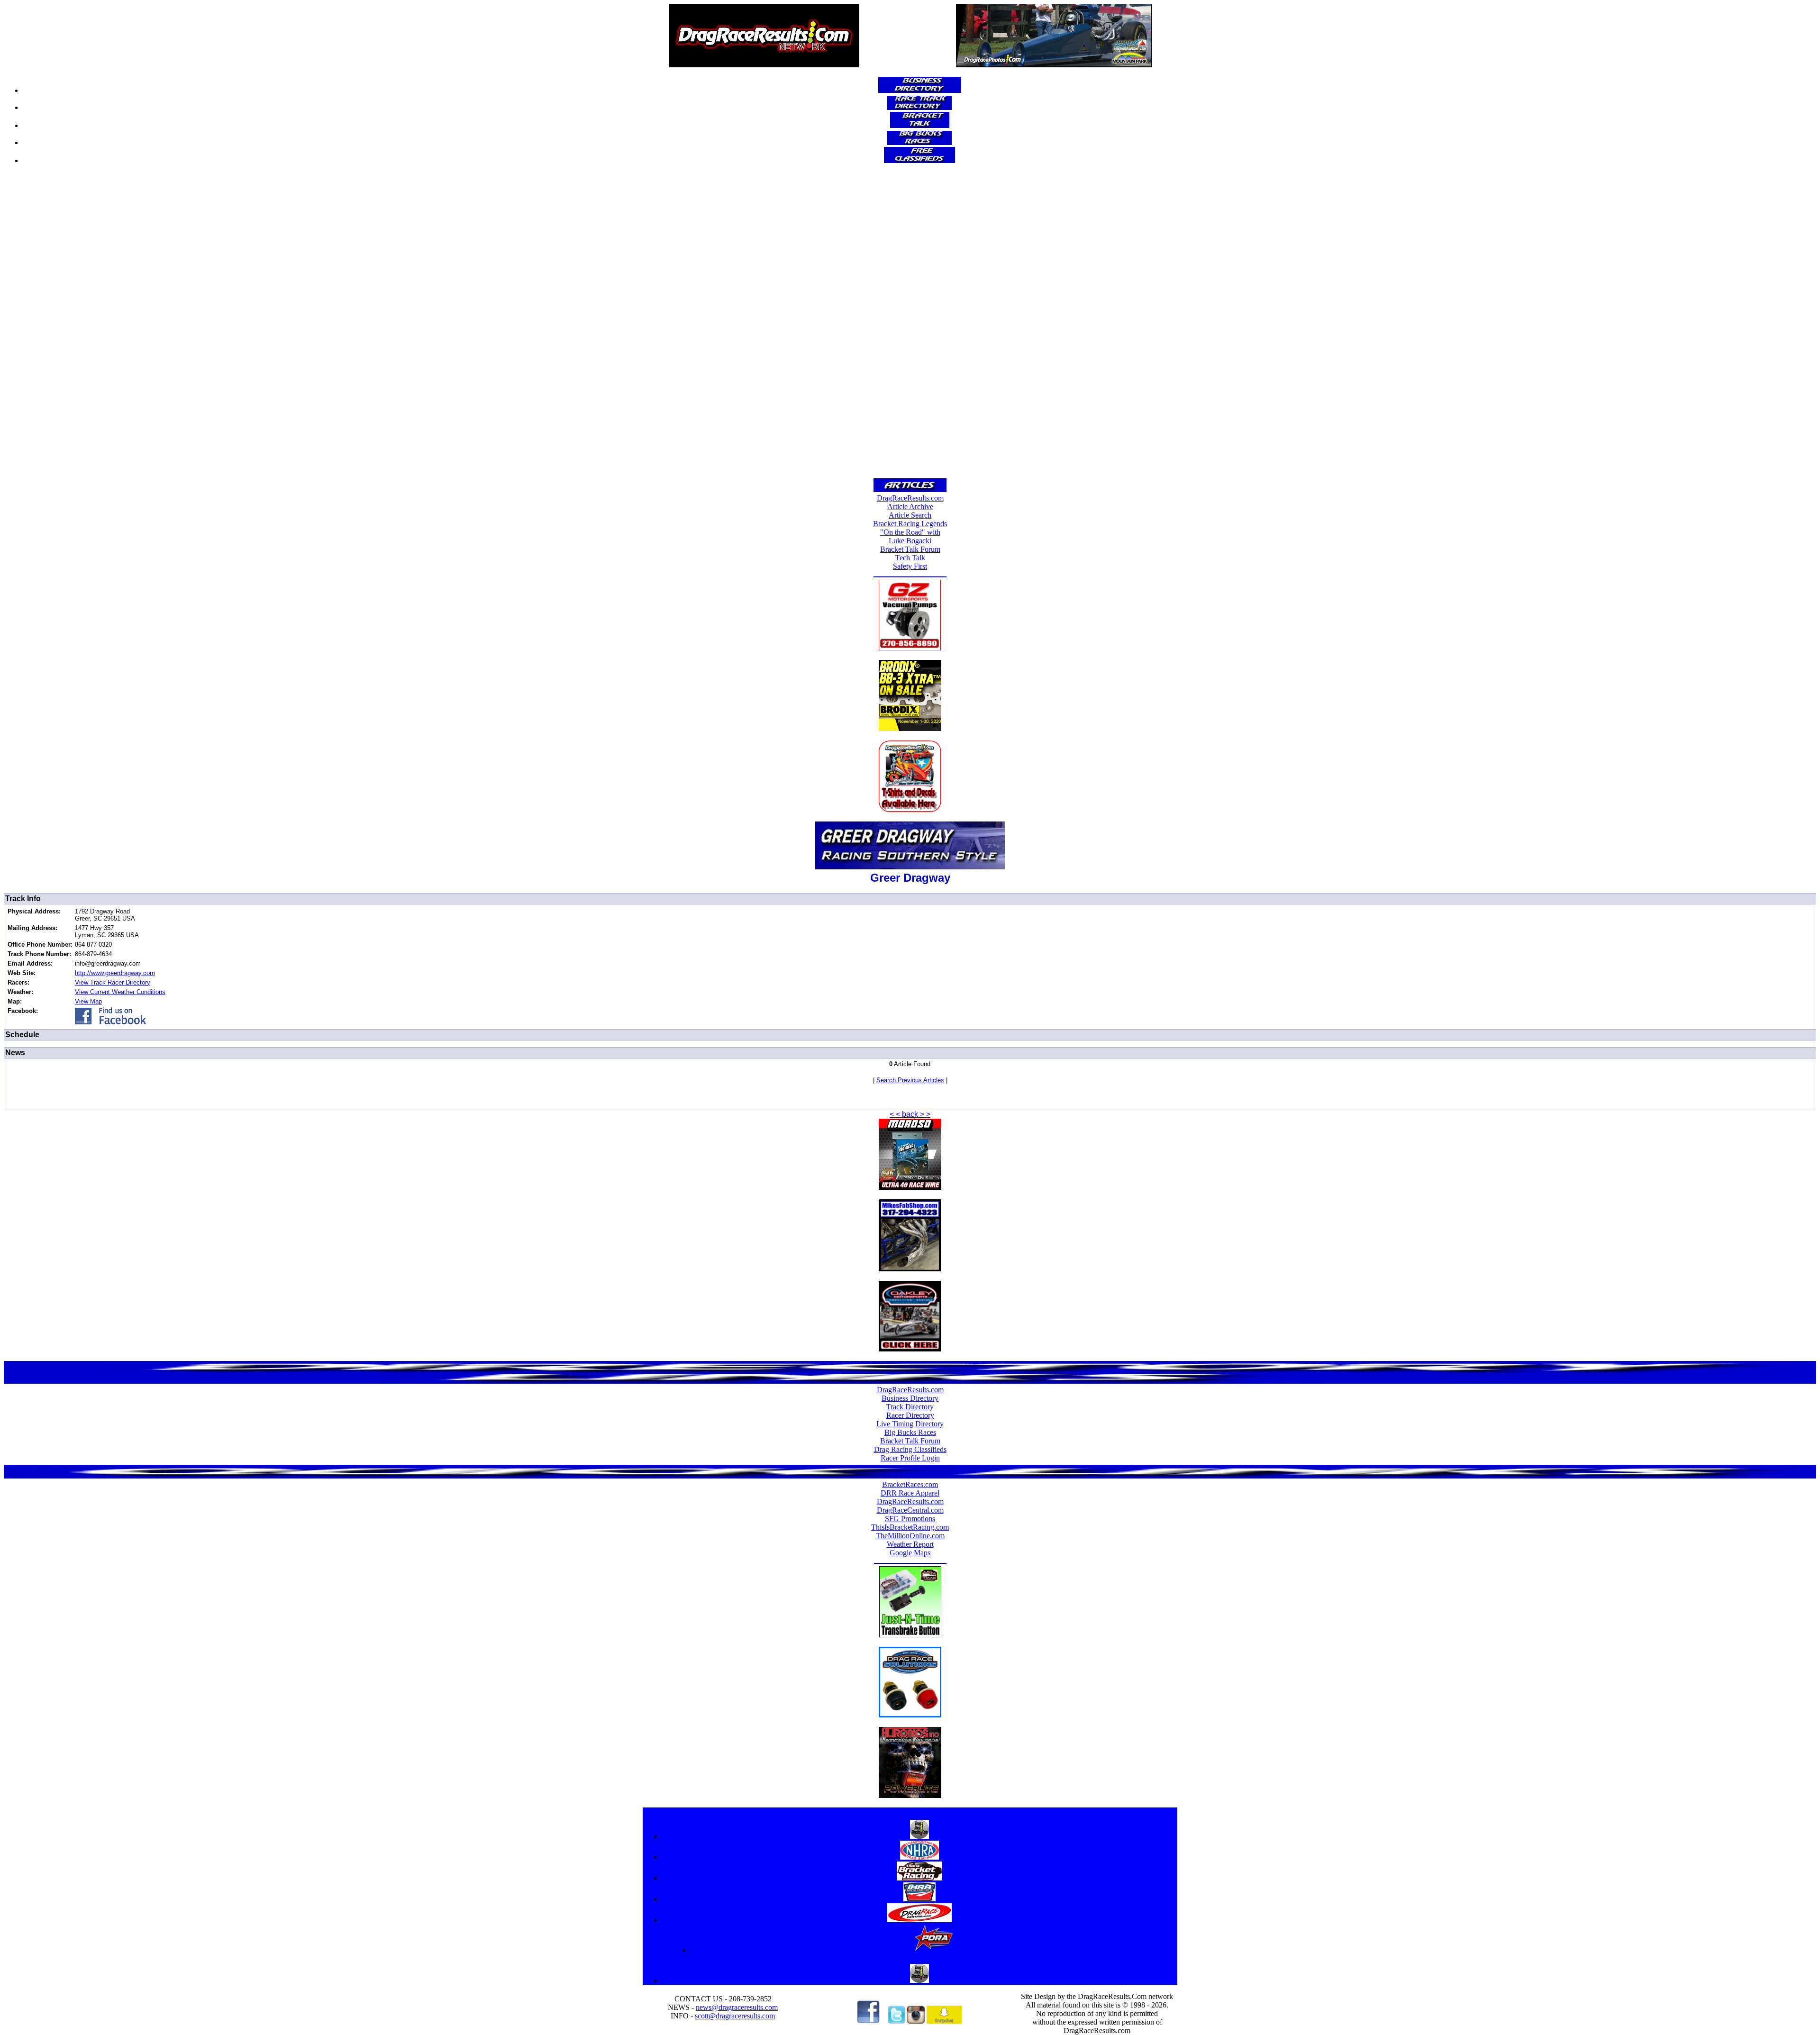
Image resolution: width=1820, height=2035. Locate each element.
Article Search (910, 515)
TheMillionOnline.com (910, 1536)
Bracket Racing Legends (910, 524)
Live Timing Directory (910, 1424)
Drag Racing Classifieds (910, 1449)
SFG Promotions (910, 1519)
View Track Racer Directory (113, 982)
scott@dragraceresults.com (735, 2016)
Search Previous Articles (910, 1080)
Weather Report (910, 1544)
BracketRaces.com (910, 1484)
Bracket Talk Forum (910, 549)
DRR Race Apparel (910, 1493)
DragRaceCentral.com (910, 1510)
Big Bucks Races (910, 1432)
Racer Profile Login (910, 1458)
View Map (88, 1001)
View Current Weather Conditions (120, 992)
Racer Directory (910, 1415)
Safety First (910, 566)
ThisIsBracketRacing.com (910, 1527)
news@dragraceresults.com (737, 2007)
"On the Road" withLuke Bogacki (910, 536)
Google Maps (910, 1553)
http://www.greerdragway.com (115, 973)
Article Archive (910, 506)
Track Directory (910, 1407)
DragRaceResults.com (910, 498)
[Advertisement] (910, 324)
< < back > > (910, 1114)
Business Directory (910, 1398)
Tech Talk (910, 558)
